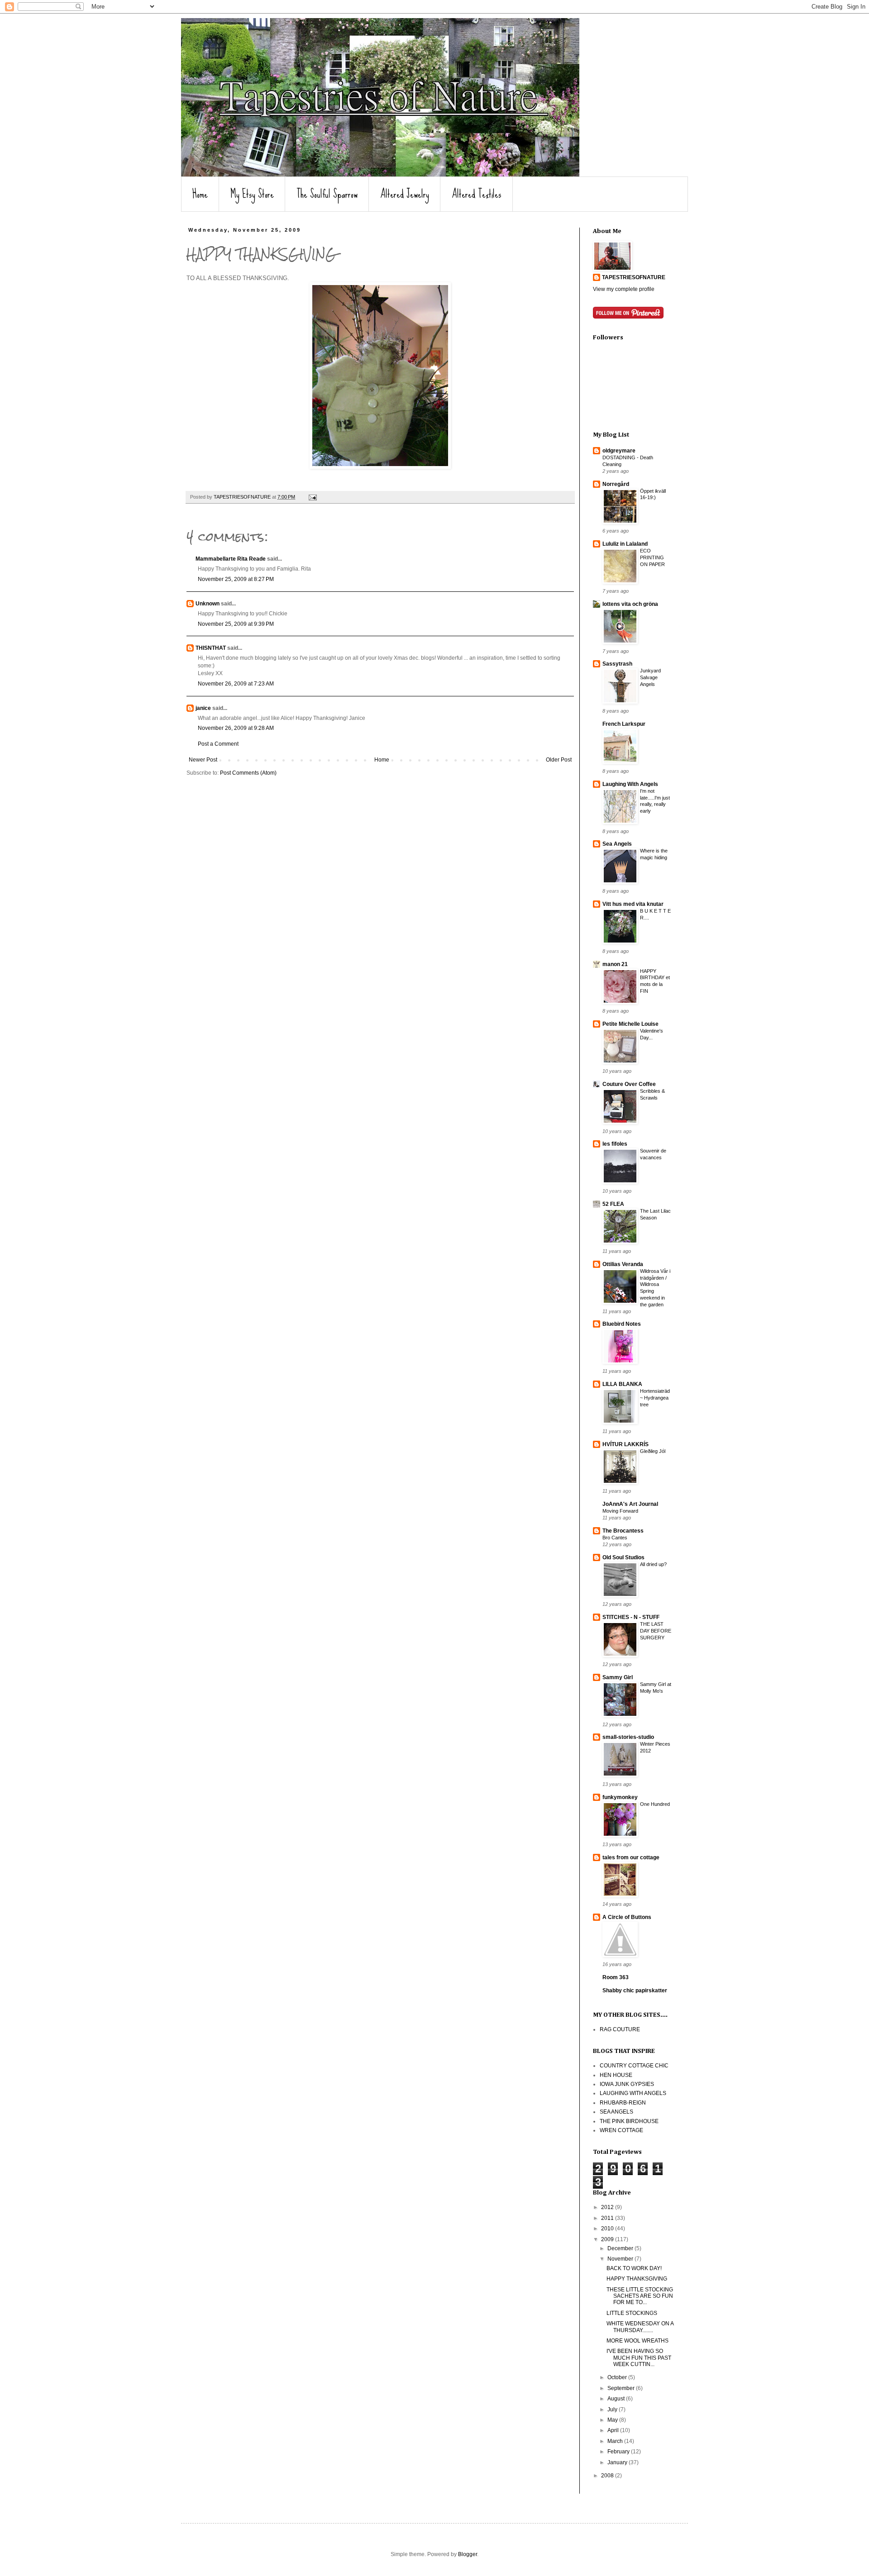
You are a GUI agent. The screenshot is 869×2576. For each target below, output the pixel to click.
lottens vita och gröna (630, 604)
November (621, 2259)
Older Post (559, 760)
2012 (608, 2207)
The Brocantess (623, 1531)
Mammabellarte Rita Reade (231, 559)
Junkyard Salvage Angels (650, 677)
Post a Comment (218, 744)
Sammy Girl (618, 1677)
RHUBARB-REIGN (623, 2103)
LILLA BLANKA (622, 1384)
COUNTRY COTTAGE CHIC (634, 2066)
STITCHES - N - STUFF (631, 1617)
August (617, 2399)
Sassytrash (617, 664)
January (618, 2462)
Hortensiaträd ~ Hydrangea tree (655, 1398)
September (622, 2388)
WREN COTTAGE (621, 2130)
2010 (608, 2228)
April (614, 2430)
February (619, 2452)
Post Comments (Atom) (248, 773)
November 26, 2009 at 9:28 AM (236, 728)
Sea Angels (617, 844)
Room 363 (616, 1977)
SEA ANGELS (616, 2112)
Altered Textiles (477, 194)
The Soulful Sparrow (327, 194)
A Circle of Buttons (627, 1917)
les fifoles (615, 1144)
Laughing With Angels (630, 784)
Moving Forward (620, 1511)
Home (200, 194)
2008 (608, 2476)
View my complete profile (624, 289)
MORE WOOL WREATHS (637, 2341)
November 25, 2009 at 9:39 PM (236, 624)
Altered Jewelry (405, 194)
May (613, 2420)
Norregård (616, 484)
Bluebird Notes (622, 1324)
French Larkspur (624, 724)
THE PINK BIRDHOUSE (629, 2121)
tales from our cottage (631, 1857)
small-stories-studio (628, 1737)
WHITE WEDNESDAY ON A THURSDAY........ (640, 2327)
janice (203, 708)
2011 (608, 2218)
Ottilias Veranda (623, 1264)
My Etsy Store (252, 194)
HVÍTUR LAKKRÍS (625, 1444)
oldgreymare (619, 451)
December (621, 2248)
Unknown (208, 604)
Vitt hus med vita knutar (633, 904)
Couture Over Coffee (629, 1084)
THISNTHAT (211, 648)
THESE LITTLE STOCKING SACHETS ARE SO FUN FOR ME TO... (640, 2296)
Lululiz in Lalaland (625, 544)
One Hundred (655, 1804)
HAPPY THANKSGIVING (637, 2279)
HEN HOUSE (616, 2075)
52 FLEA (613, 1204)
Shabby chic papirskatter (635, 1990)
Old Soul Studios (623, 1557)
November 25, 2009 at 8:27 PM (236, 579)
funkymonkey (620, 1797)
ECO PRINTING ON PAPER (652, 557)
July (613, 2409)
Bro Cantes (615, 1538)
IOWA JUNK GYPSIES (627, 2084)
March (616, 2441)
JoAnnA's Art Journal (630, 1504)
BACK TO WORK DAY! (634, 2268)
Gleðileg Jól (653, 1451)
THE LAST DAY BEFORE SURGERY (656, 1631)
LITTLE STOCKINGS (632, 2313)
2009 (608, 2239)
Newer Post (203, 760)
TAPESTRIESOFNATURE (634, 277)
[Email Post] (312, 497)
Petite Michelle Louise (630, 1024)
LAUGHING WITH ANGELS (633, 2093)
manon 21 (615, 964)
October (618, 2377)
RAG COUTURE (620, 2029)
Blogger (468, 2554)
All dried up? (653, 1564)
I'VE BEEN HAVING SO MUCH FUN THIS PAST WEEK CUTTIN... (639, 2358)
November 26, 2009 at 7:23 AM (236, 684)
